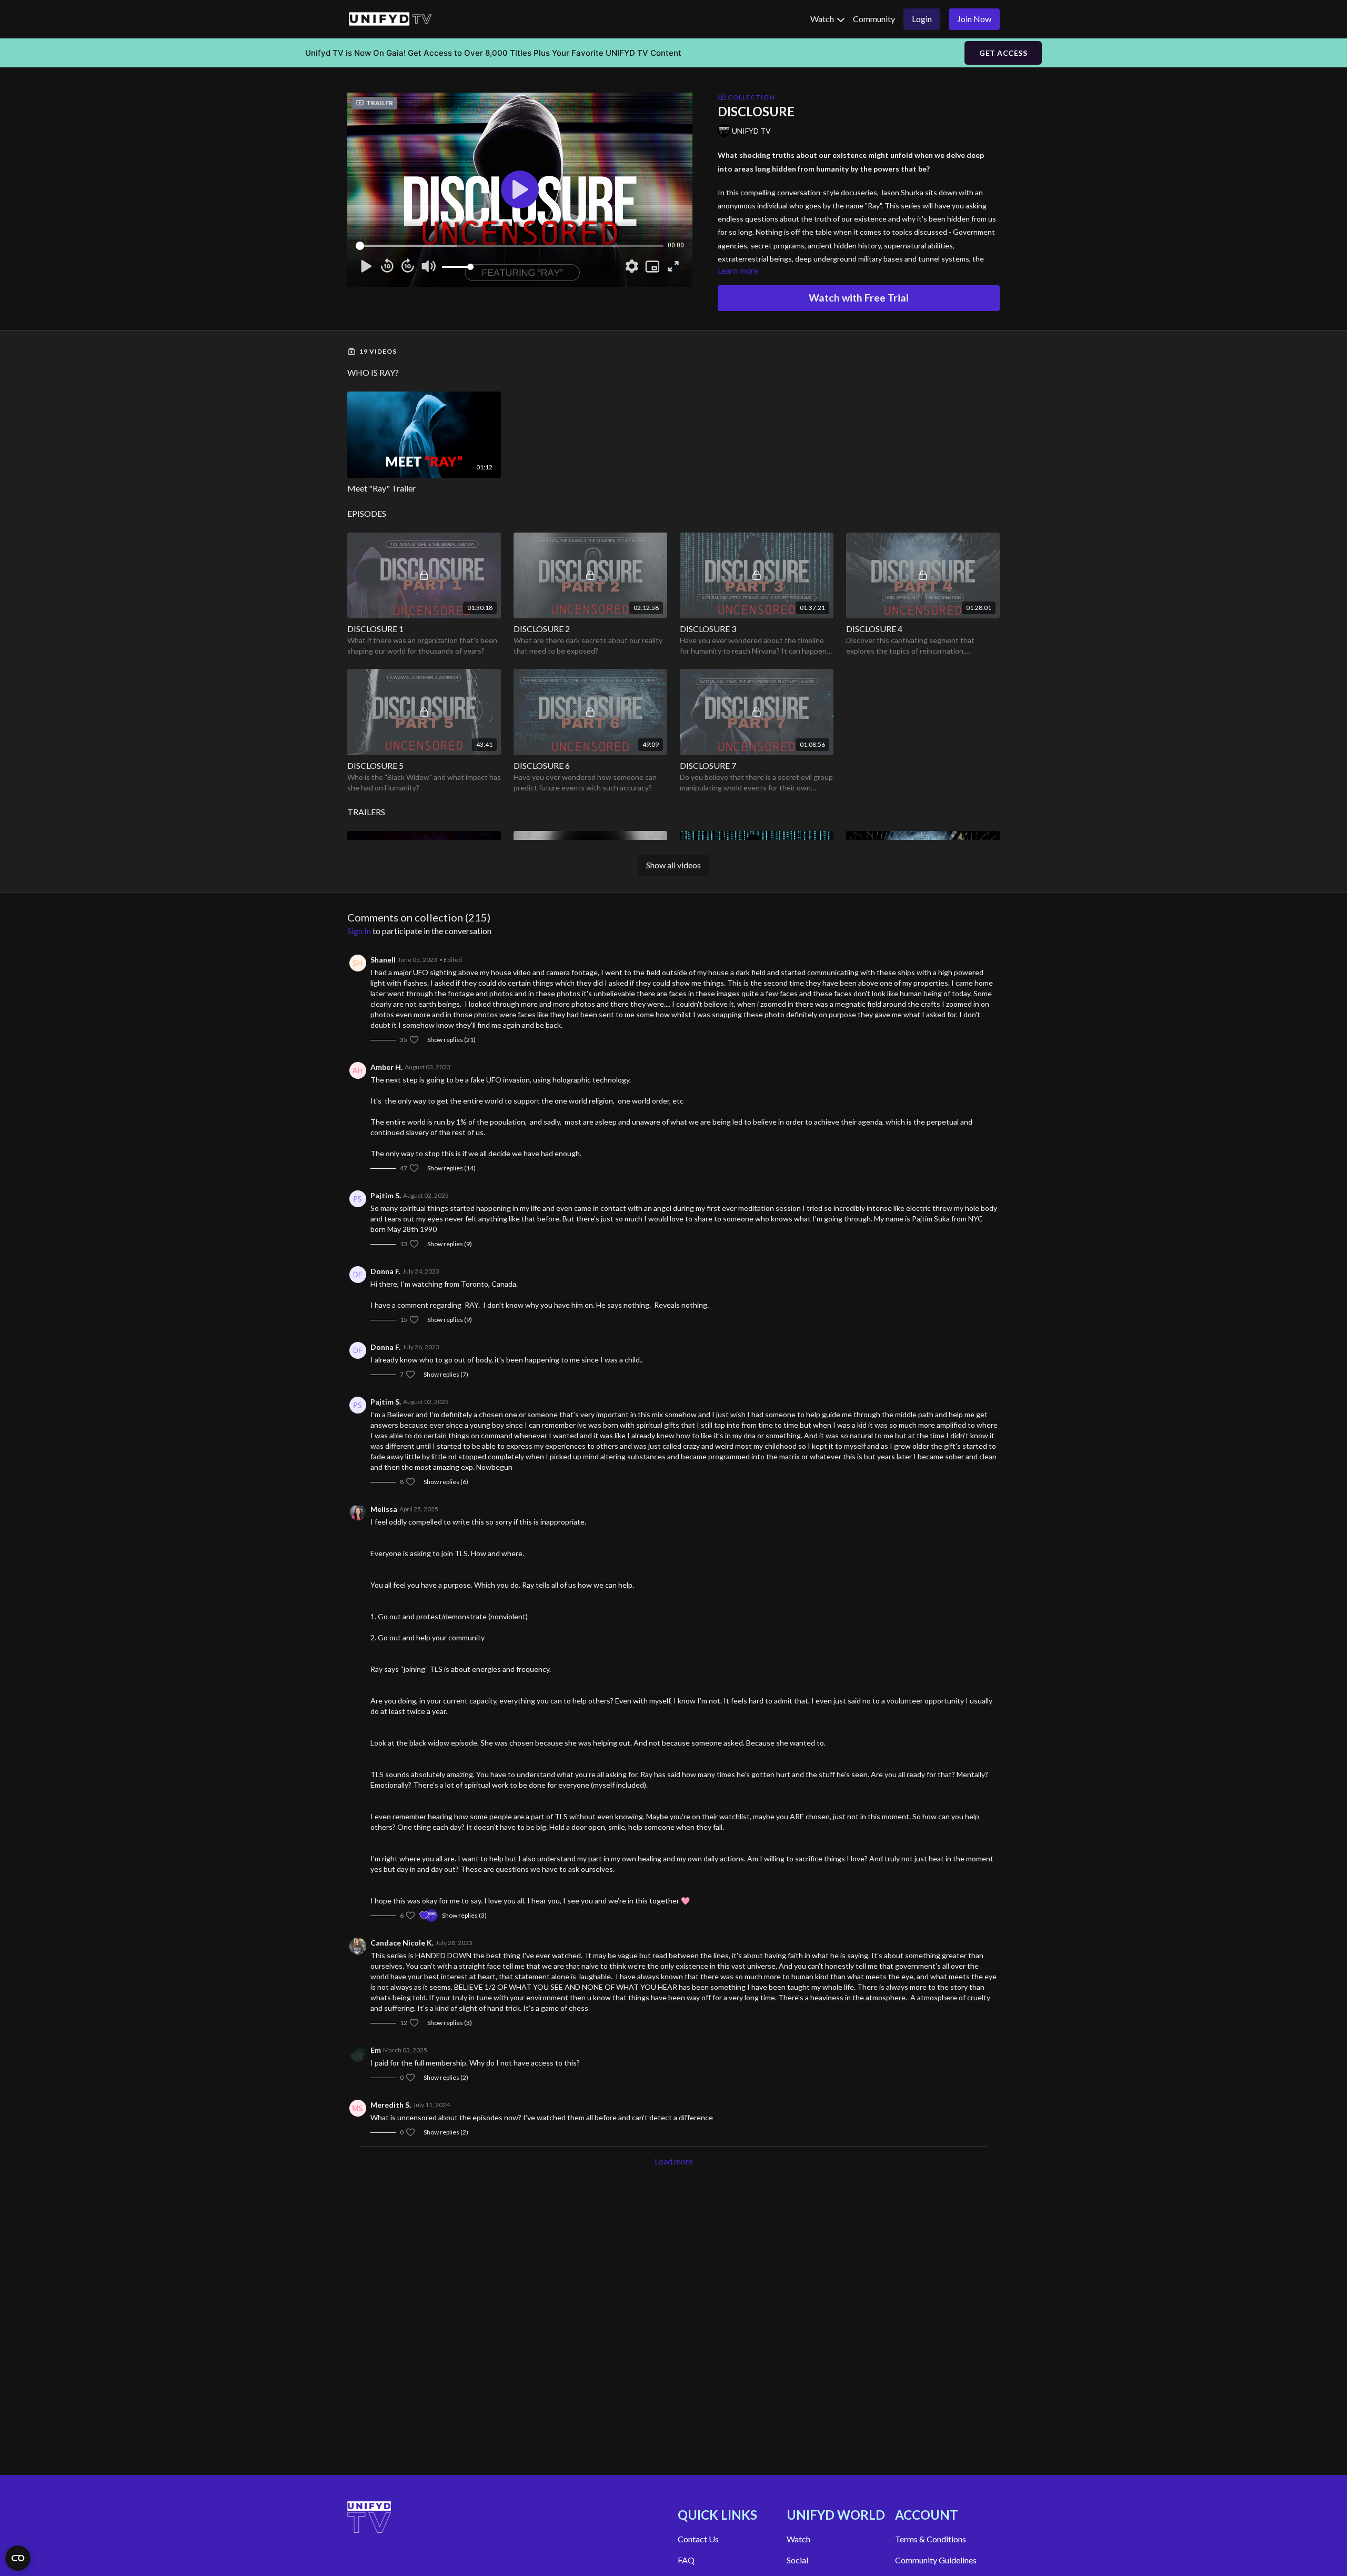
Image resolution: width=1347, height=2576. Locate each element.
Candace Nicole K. (402, 1943)
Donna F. (385, 1271)
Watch (823, 19)
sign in (359, 931)
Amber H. (386, 1067)
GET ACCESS (1003, 53)
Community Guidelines (936, 2560)
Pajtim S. (386, 1195)
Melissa (384, 1509)
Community (874, 19)
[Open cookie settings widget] (18, 2558)
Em (376, 2050)
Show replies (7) (446, 1374)
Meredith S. (391, 2105)
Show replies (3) (464, 1915)
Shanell (383, 960)
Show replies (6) (446, 1482)
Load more (674, 2161)
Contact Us (698, 2539)
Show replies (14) (451, 1168)
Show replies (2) (446, 2077)
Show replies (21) (451, 1040)
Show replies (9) (450, 1244)
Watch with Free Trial (859, 298)
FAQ (686, 2560)
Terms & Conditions (931, 2539)
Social (797, 2560)
